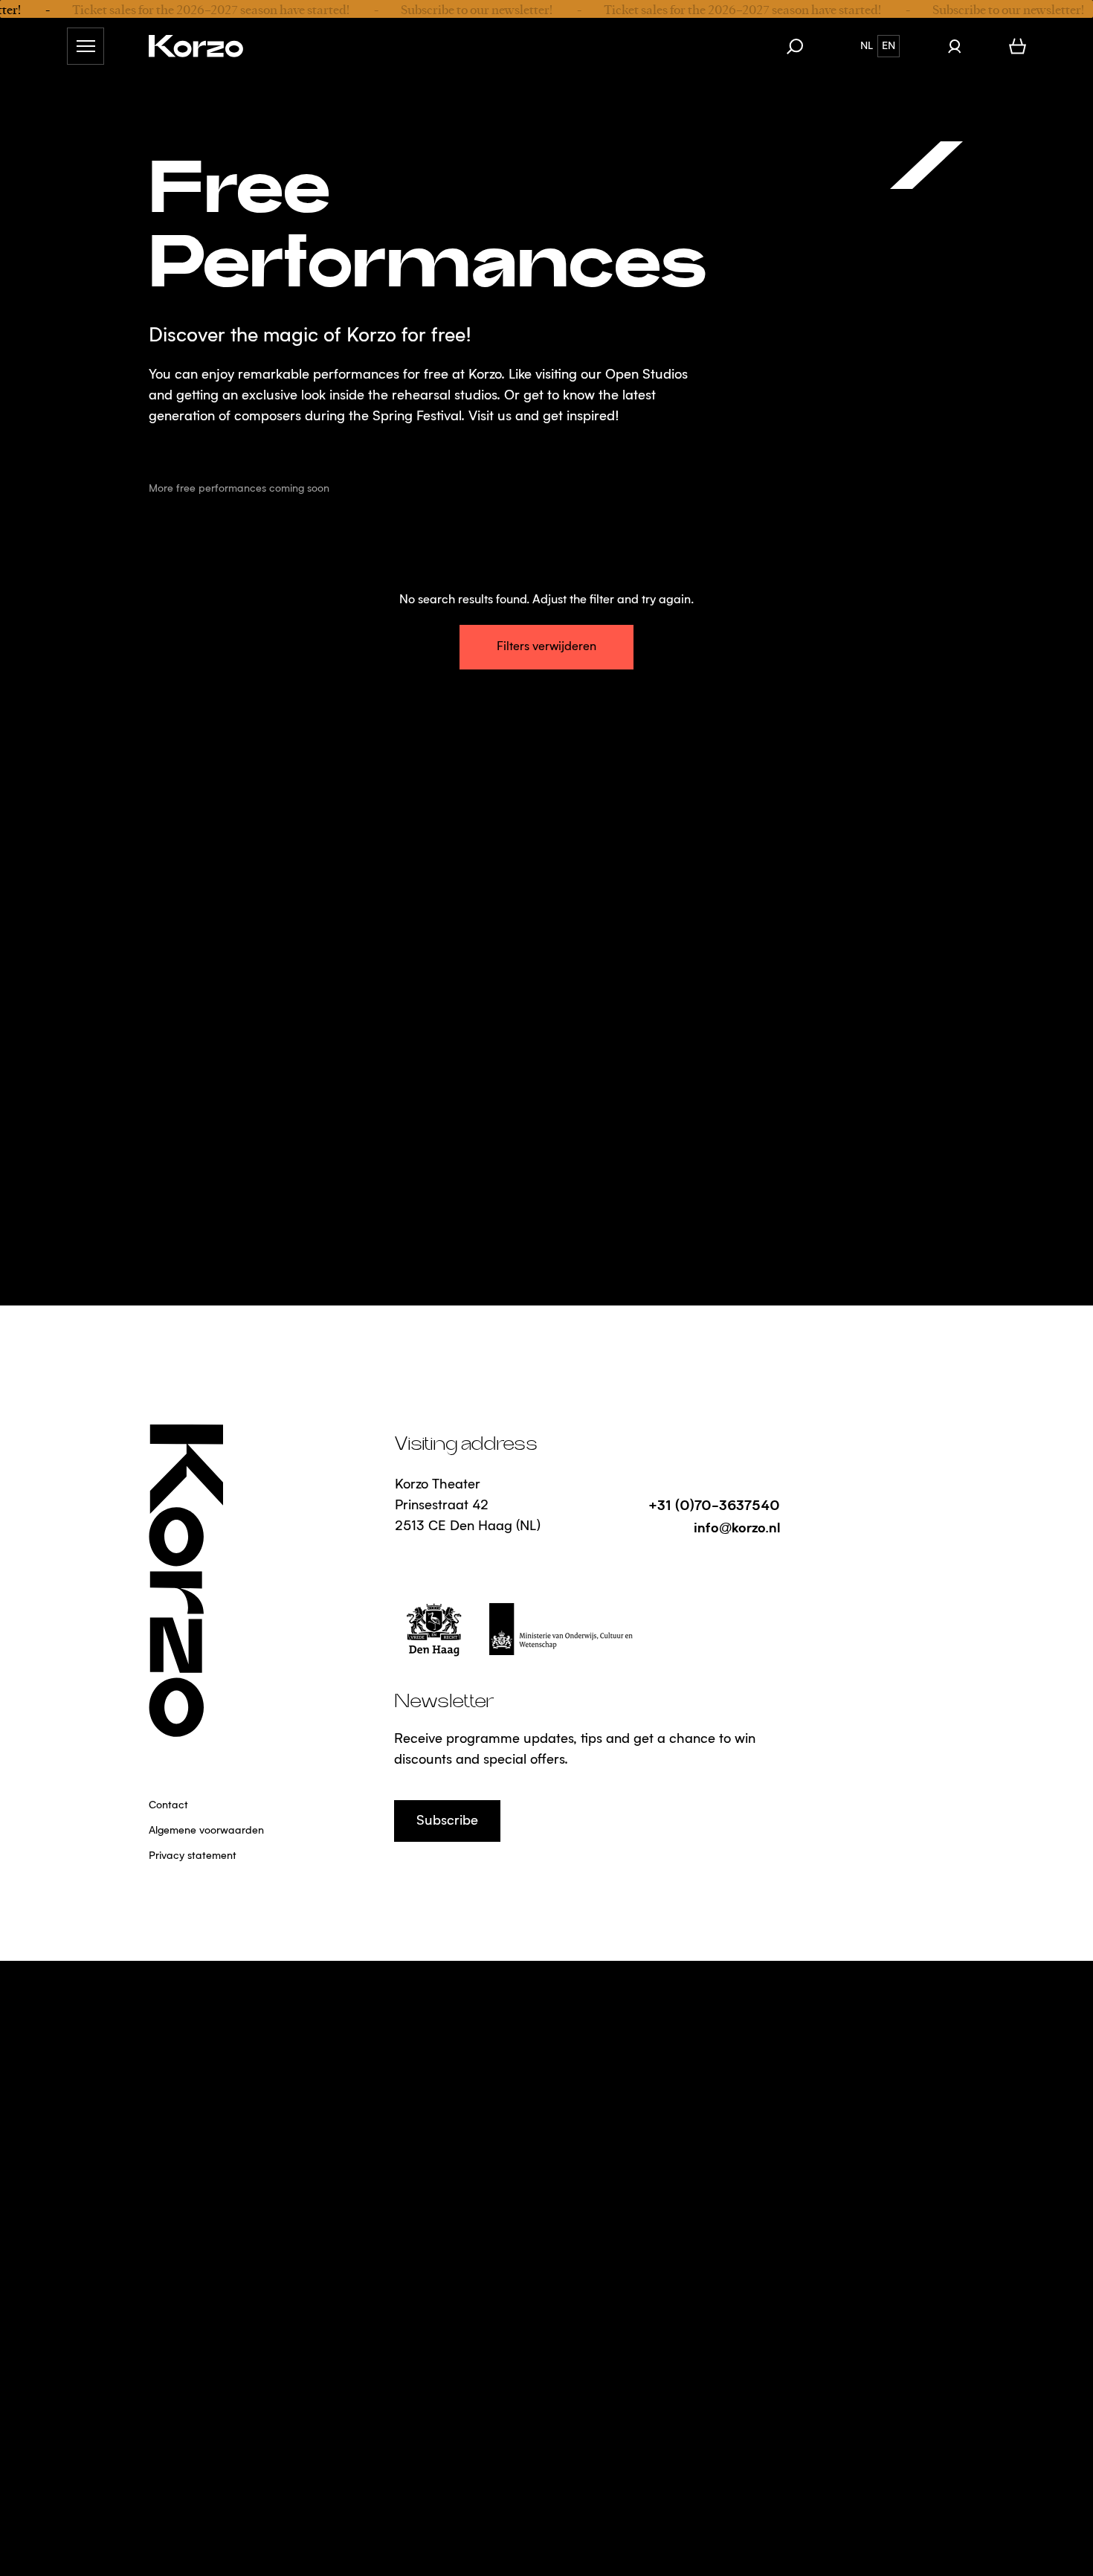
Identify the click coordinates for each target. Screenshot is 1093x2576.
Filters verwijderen (546, 647)
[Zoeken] (802, 46)
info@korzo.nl (737, 1527)
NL (867, 46)
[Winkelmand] (1018, 46)
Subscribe (447, 1821)
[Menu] (86, 46)
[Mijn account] (954, 46)
